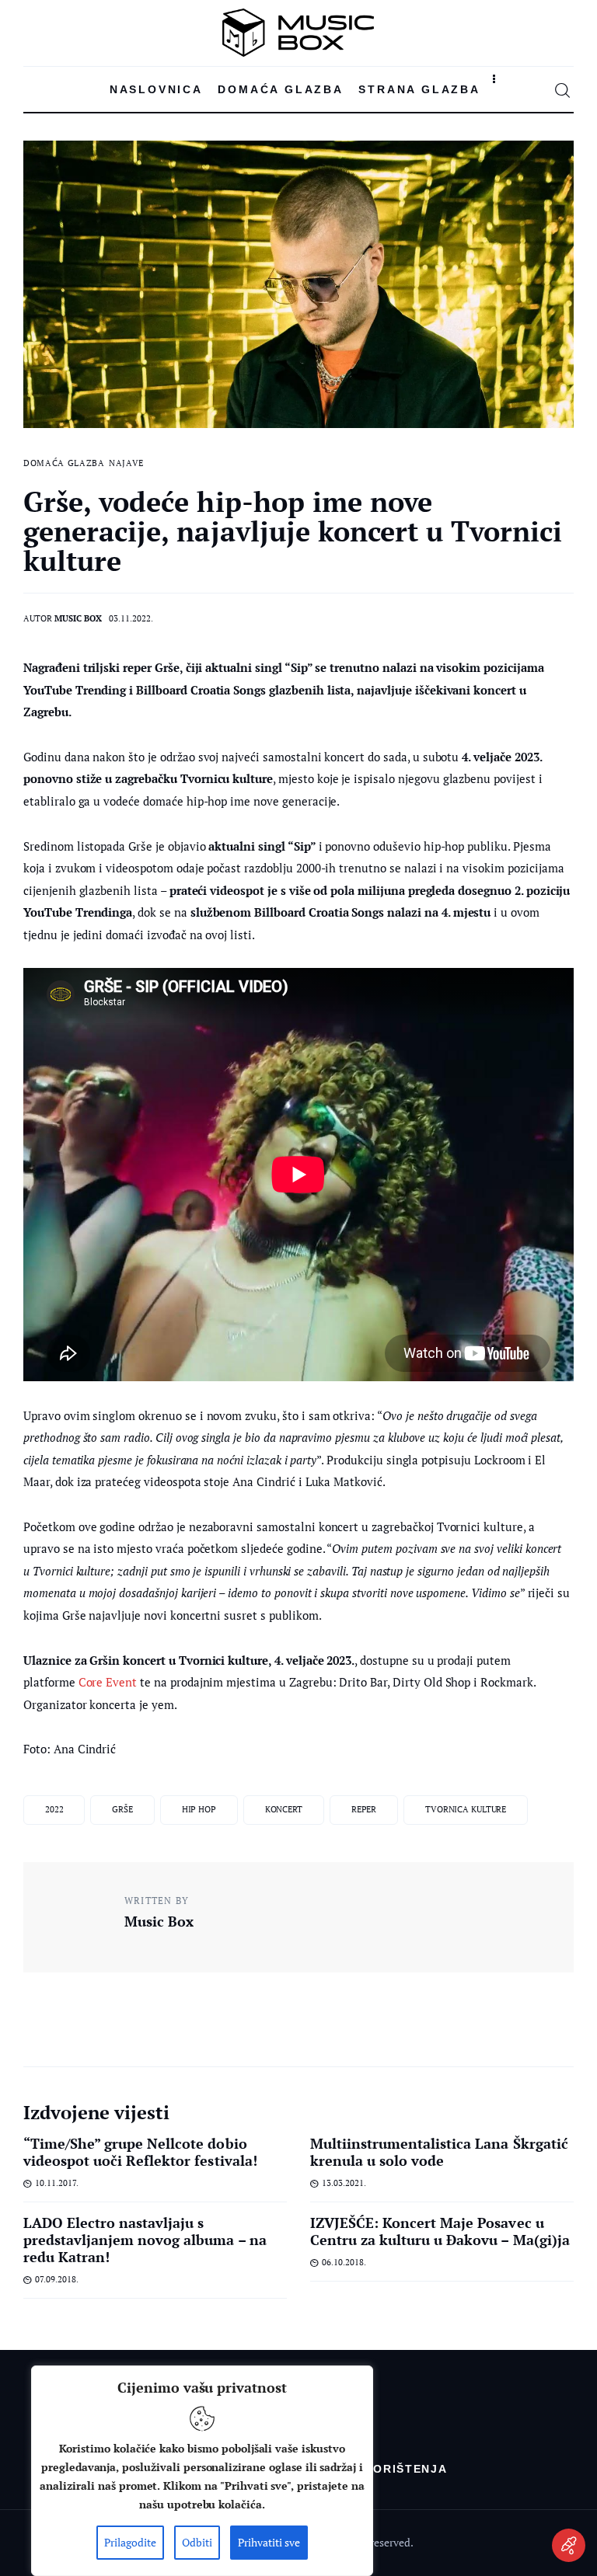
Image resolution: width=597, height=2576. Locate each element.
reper (364, 1809)
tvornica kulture (466, 1809)
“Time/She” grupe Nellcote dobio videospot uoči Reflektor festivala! (140, 2152)
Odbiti (197, 2542)
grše (122, 1809)
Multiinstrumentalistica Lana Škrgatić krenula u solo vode (439, 2152)
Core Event (108, 1682)
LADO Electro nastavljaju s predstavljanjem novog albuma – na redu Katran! (145, 2240)
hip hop (199, 1809)
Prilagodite (130, 2542)
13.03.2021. (344, 2183)
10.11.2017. (57, 2183)
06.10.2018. (344, 2262)
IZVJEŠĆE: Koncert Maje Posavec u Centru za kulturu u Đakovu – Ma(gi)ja (440, 2231)
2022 (54, 1809)
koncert (284, 1809)
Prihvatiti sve (269, 2542)
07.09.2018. (57, 2279)
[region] (202, 2471)
